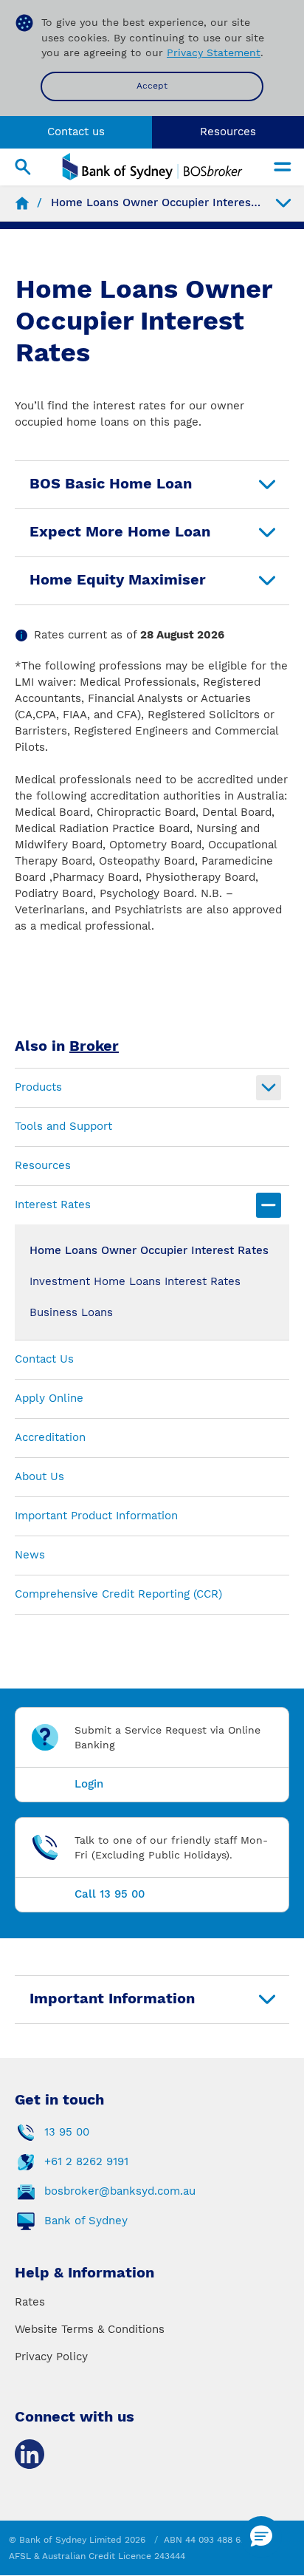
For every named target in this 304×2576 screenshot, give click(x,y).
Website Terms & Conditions (90, 2329)
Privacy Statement (214, 52)
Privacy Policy (51, 2357)
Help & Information (84, 2272)
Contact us (76, 132)
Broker (94, 1046)
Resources (228, 132)
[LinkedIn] (30, 2454)
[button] (261, 2537)
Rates (30, 2302)
